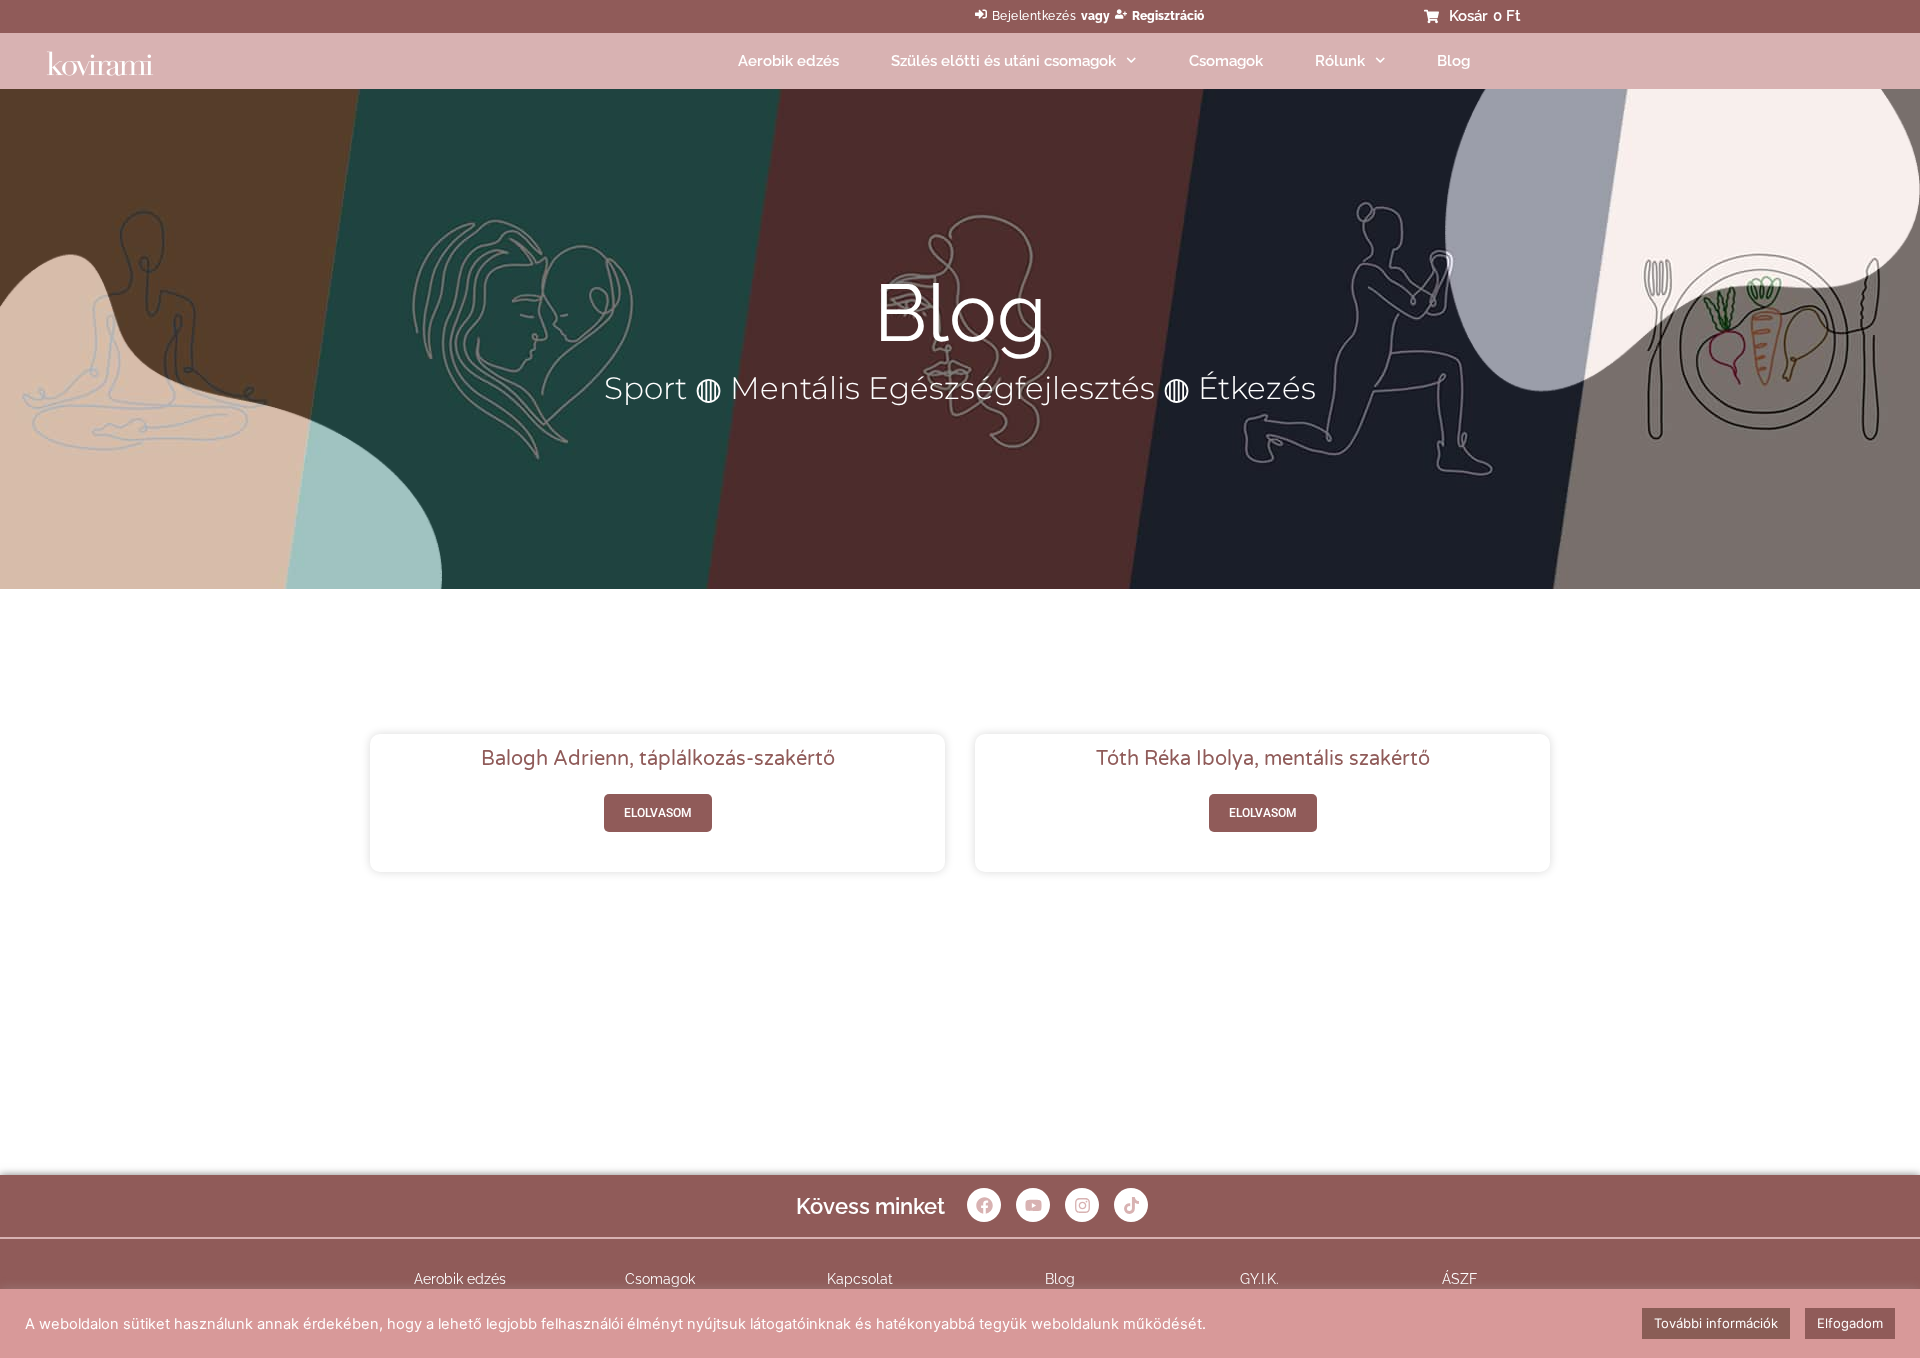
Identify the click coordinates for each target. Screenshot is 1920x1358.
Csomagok (1226, 61)
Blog (1453, 61)
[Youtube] (1033, 1205)
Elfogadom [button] (1850, 1323)
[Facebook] (984, 1205)
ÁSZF (1459, 1279)
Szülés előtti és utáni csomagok (1003, 61)
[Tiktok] (1131, 1205)
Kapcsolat (860, 1279)
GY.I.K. (1259, 1279)
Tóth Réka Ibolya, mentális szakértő (1263, 759)
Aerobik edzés (788, 61)
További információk (1716, 1323)
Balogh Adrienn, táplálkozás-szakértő (658, 759)
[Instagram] (1082, 1205)
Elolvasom (658, 813)
